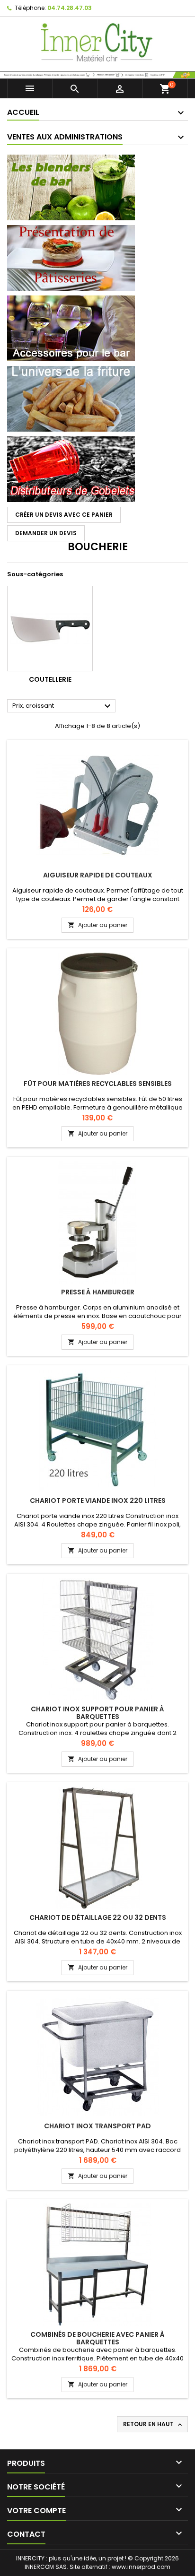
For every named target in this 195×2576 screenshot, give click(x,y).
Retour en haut (153, 2424)
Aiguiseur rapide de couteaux (98, 875)
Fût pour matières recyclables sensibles (98, 1084)
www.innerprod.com (141, 2567)
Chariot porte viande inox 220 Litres (98, 1500)
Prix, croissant (63, 706)
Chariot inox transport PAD (97, 2126)
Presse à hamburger (98, 1292)
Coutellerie (50, 679)
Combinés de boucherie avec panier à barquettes (97, 2338)
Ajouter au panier (97, 925)
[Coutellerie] (50, 629)
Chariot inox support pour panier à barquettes (97, 1713)
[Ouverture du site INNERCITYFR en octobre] (97, 74)
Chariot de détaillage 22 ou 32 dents (98, 1917)
